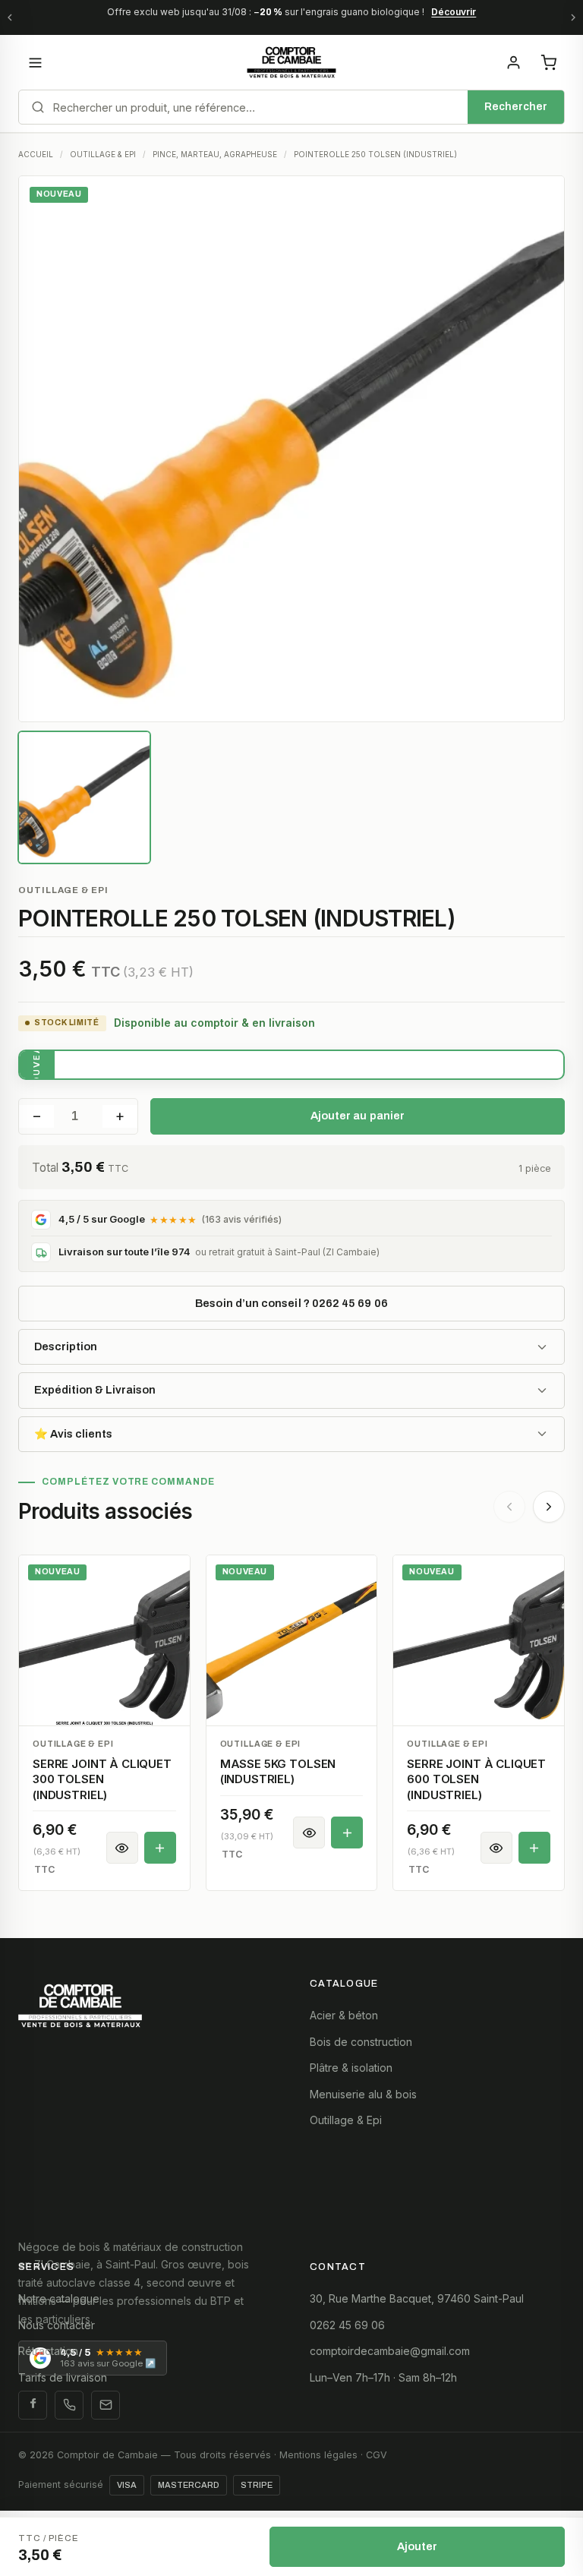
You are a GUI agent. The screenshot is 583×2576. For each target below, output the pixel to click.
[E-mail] (106, 2405)
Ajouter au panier (358, 1116)
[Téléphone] (69, 2405)
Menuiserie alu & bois (363, 2094)
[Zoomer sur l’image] (291, 449)
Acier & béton (344, 2015)
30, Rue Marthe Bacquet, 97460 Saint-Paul (417, 2298)
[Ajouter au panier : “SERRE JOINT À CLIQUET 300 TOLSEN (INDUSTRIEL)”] (160, 1848)
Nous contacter (57, 2325)
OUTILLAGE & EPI (103, 154)
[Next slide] (549, 1507)
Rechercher (516, 107)
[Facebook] (33, 2405)
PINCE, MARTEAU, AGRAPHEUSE (215, 154)
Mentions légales (318, 2455)
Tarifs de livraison (63, 2377)
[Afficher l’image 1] (84, 797)
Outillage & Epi (346, 2120)
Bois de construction (361, 2042)
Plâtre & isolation (351, 2068)
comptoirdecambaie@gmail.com (390, 2351)
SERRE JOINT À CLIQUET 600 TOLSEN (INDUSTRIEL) (476, 1779)
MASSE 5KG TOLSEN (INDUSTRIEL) (278, 1771)
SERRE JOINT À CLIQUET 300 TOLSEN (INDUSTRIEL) (102, 1779)
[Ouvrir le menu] (35, 62)
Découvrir (454, 12)
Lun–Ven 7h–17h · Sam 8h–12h (383, 2377)
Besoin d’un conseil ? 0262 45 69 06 (291, 1303)
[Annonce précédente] (10, 17)
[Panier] (548, 62)
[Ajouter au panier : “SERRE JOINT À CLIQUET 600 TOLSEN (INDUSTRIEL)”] (534, 1848)
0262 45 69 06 (347, 2325)
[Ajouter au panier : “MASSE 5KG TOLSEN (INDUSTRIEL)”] (347, 1833)
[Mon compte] (513, 62)
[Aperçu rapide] (122, 1848)
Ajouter (418, 2546)
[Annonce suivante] (573, 17)
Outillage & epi (63, 890)
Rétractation (48, 2351)
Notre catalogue (59, 2298)
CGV (377, 2455)
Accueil (36, 154)
